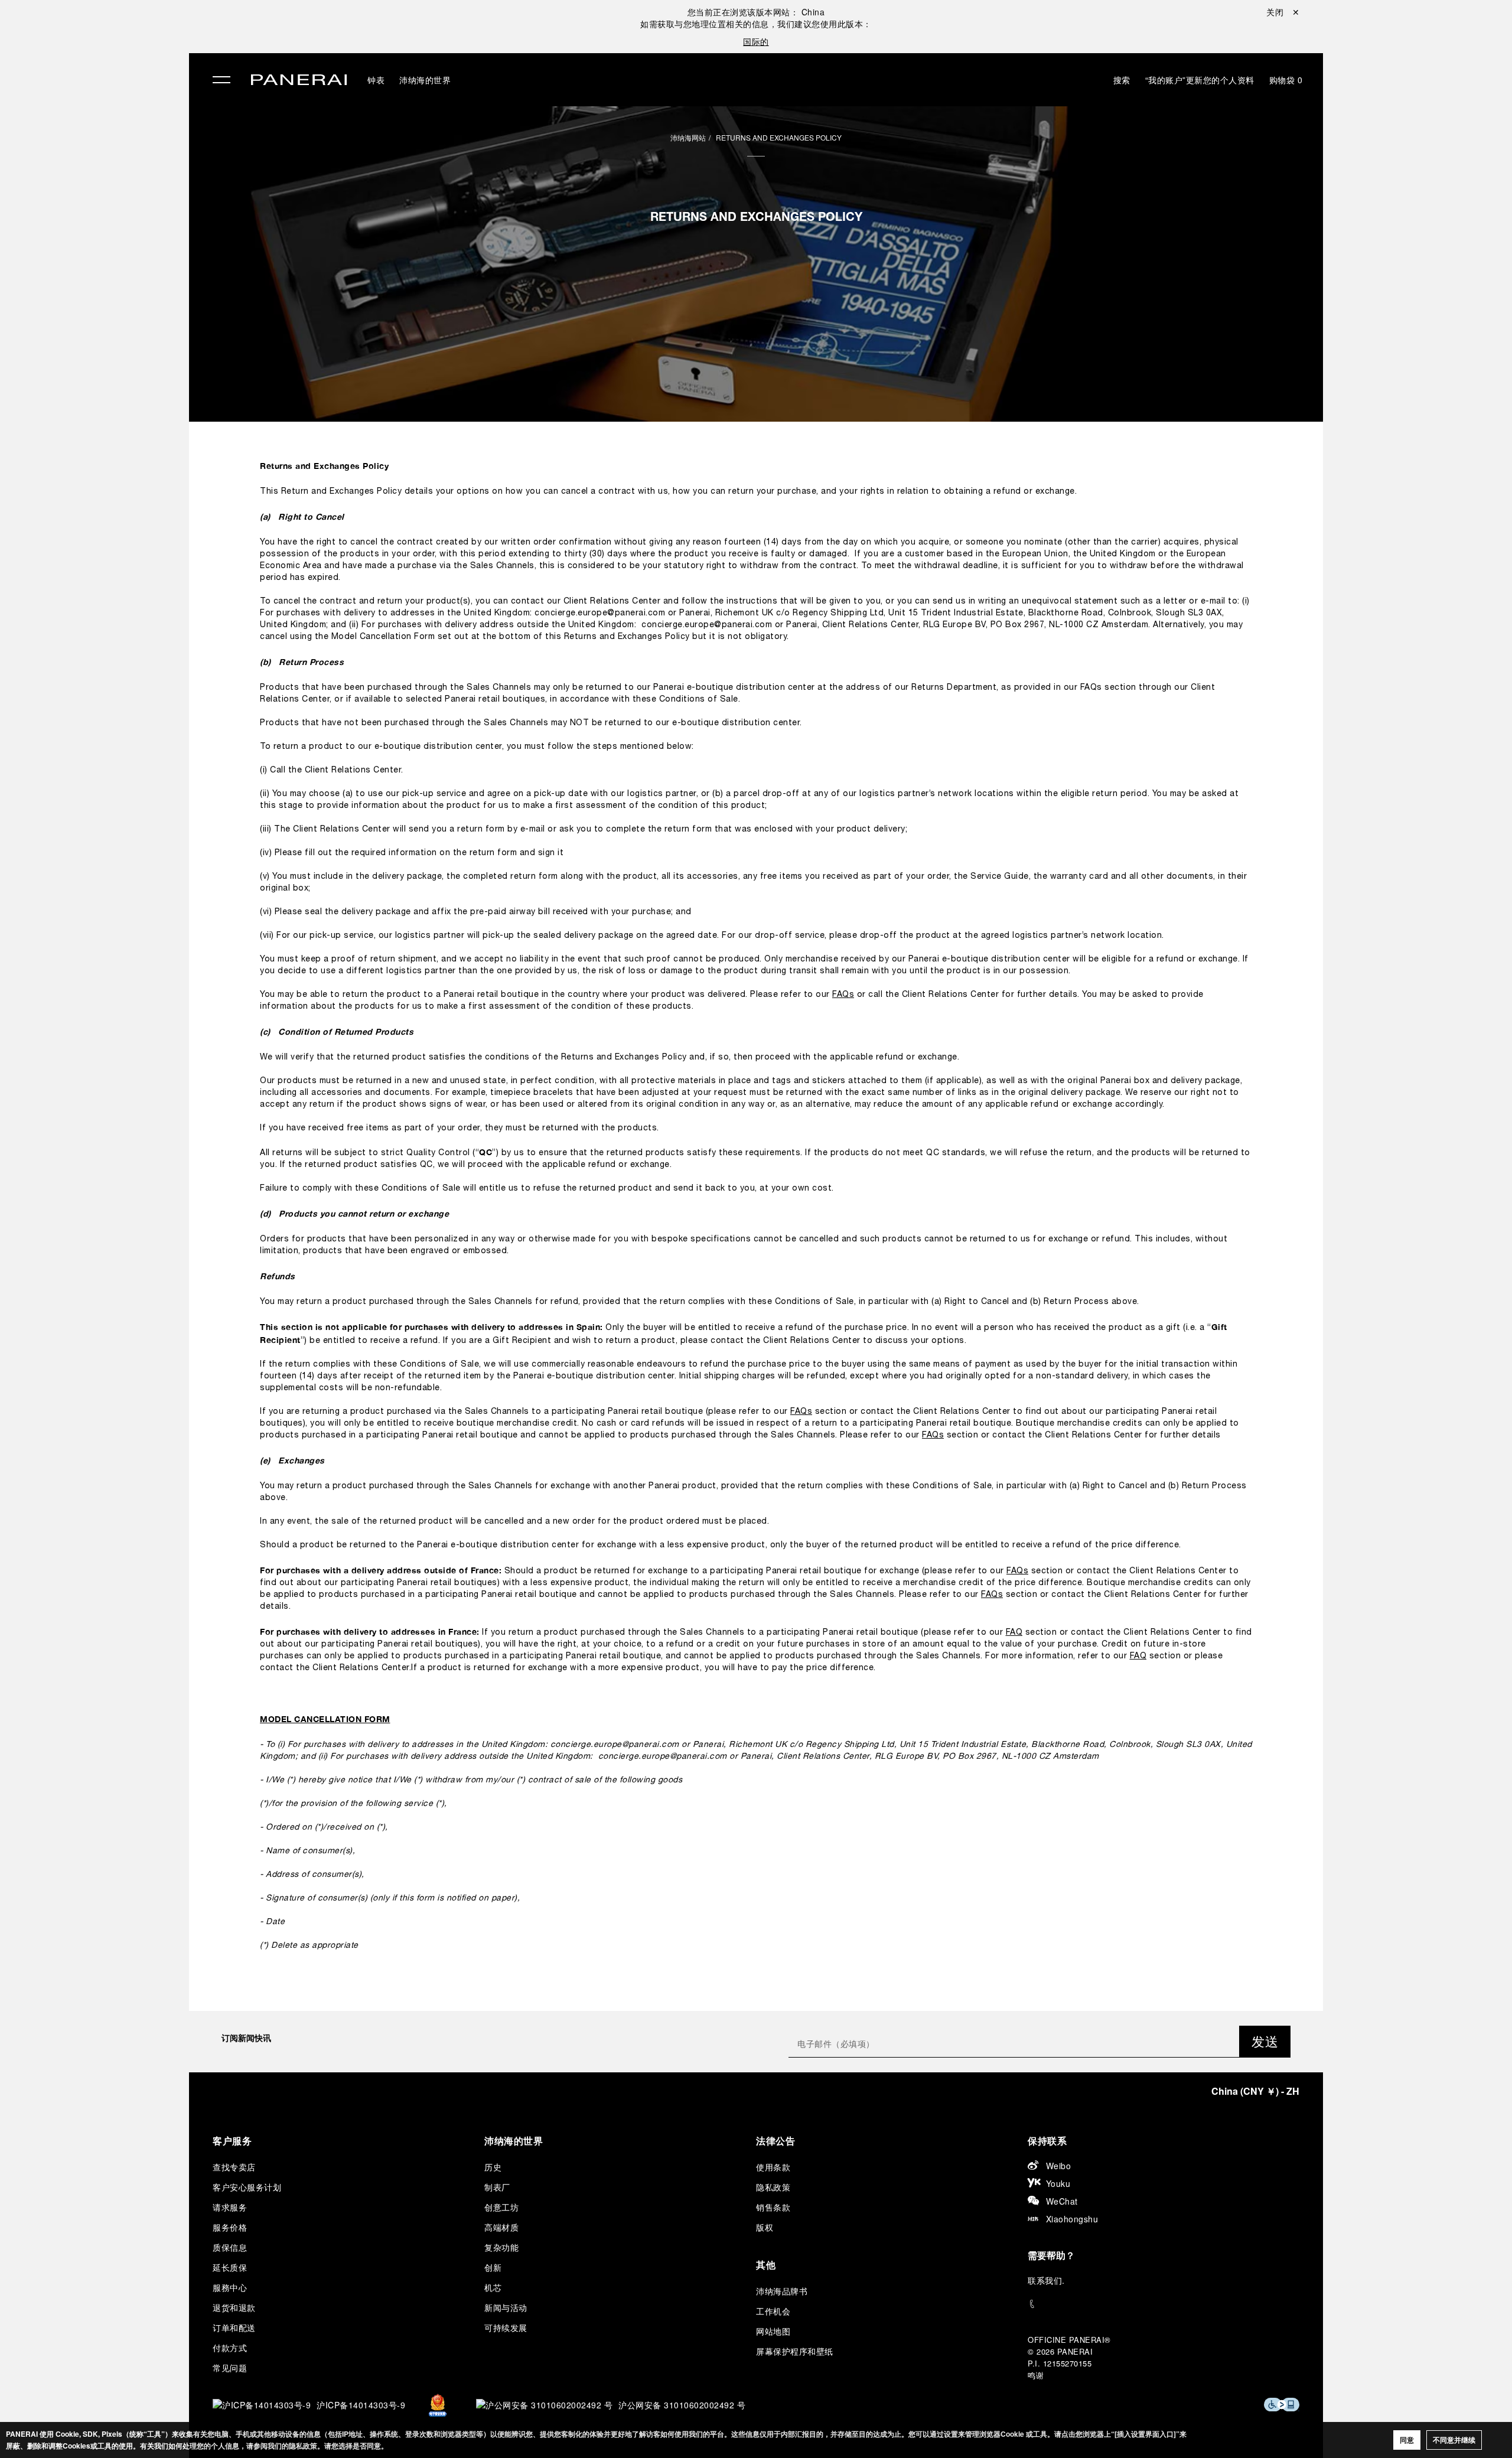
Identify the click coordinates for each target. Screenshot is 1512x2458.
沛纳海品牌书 (782, 2291)
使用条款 (773, 2167)
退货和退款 (234, 2307)
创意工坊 (501, 2207)
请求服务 (230, 2207)
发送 (1265, 2041)
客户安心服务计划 (247, 2187)
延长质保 (230, 2267)
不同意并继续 (1454, 2440)
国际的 (756, 41)
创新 (493, 2267)
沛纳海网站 (688, 137)
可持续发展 (506, 2327)
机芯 (493, 2287)
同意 (1407, 2440)
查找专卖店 (234, 2167)
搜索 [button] (1122, 80)
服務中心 (230, 2287)
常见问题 (230, 2368)
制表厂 (497, 2187)
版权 (765, 2227)
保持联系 (1047, 2141)
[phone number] (1164, 2304)
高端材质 (501, 2227)
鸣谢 (1036, 2375)
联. (1046, 2280)
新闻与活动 (506, 2307)
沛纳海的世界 (425, 80)
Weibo (1059, 2166)
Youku (1058, 2183)
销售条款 (773, 2207)
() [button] (1255, 2091)
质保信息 (230, 2247)
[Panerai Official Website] (299, 81)
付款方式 (230, 2348)
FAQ (1014, 1633)
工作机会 (773, 2311)
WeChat (1062, 2201)
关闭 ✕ (1283, 12)
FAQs (843, 995)
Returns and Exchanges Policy (779, 137)
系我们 (1050, 2280)
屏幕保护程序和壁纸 (795, 2351)
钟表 (376, 80)
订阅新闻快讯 (246, 2038)
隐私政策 (773, 2187)
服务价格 (230, 2227)
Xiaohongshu (1072, 2219)
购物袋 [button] (1286, 80)
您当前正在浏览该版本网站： (756, 12)
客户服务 (232, 2141)
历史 (493, 2167)
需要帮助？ (1051, 2255)
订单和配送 (234, 2327)
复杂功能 (501, 2247)
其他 (766, 2265)
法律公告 (775, 2141)
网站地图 (773, 2331)
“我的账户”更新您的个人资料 (1200, 80)
